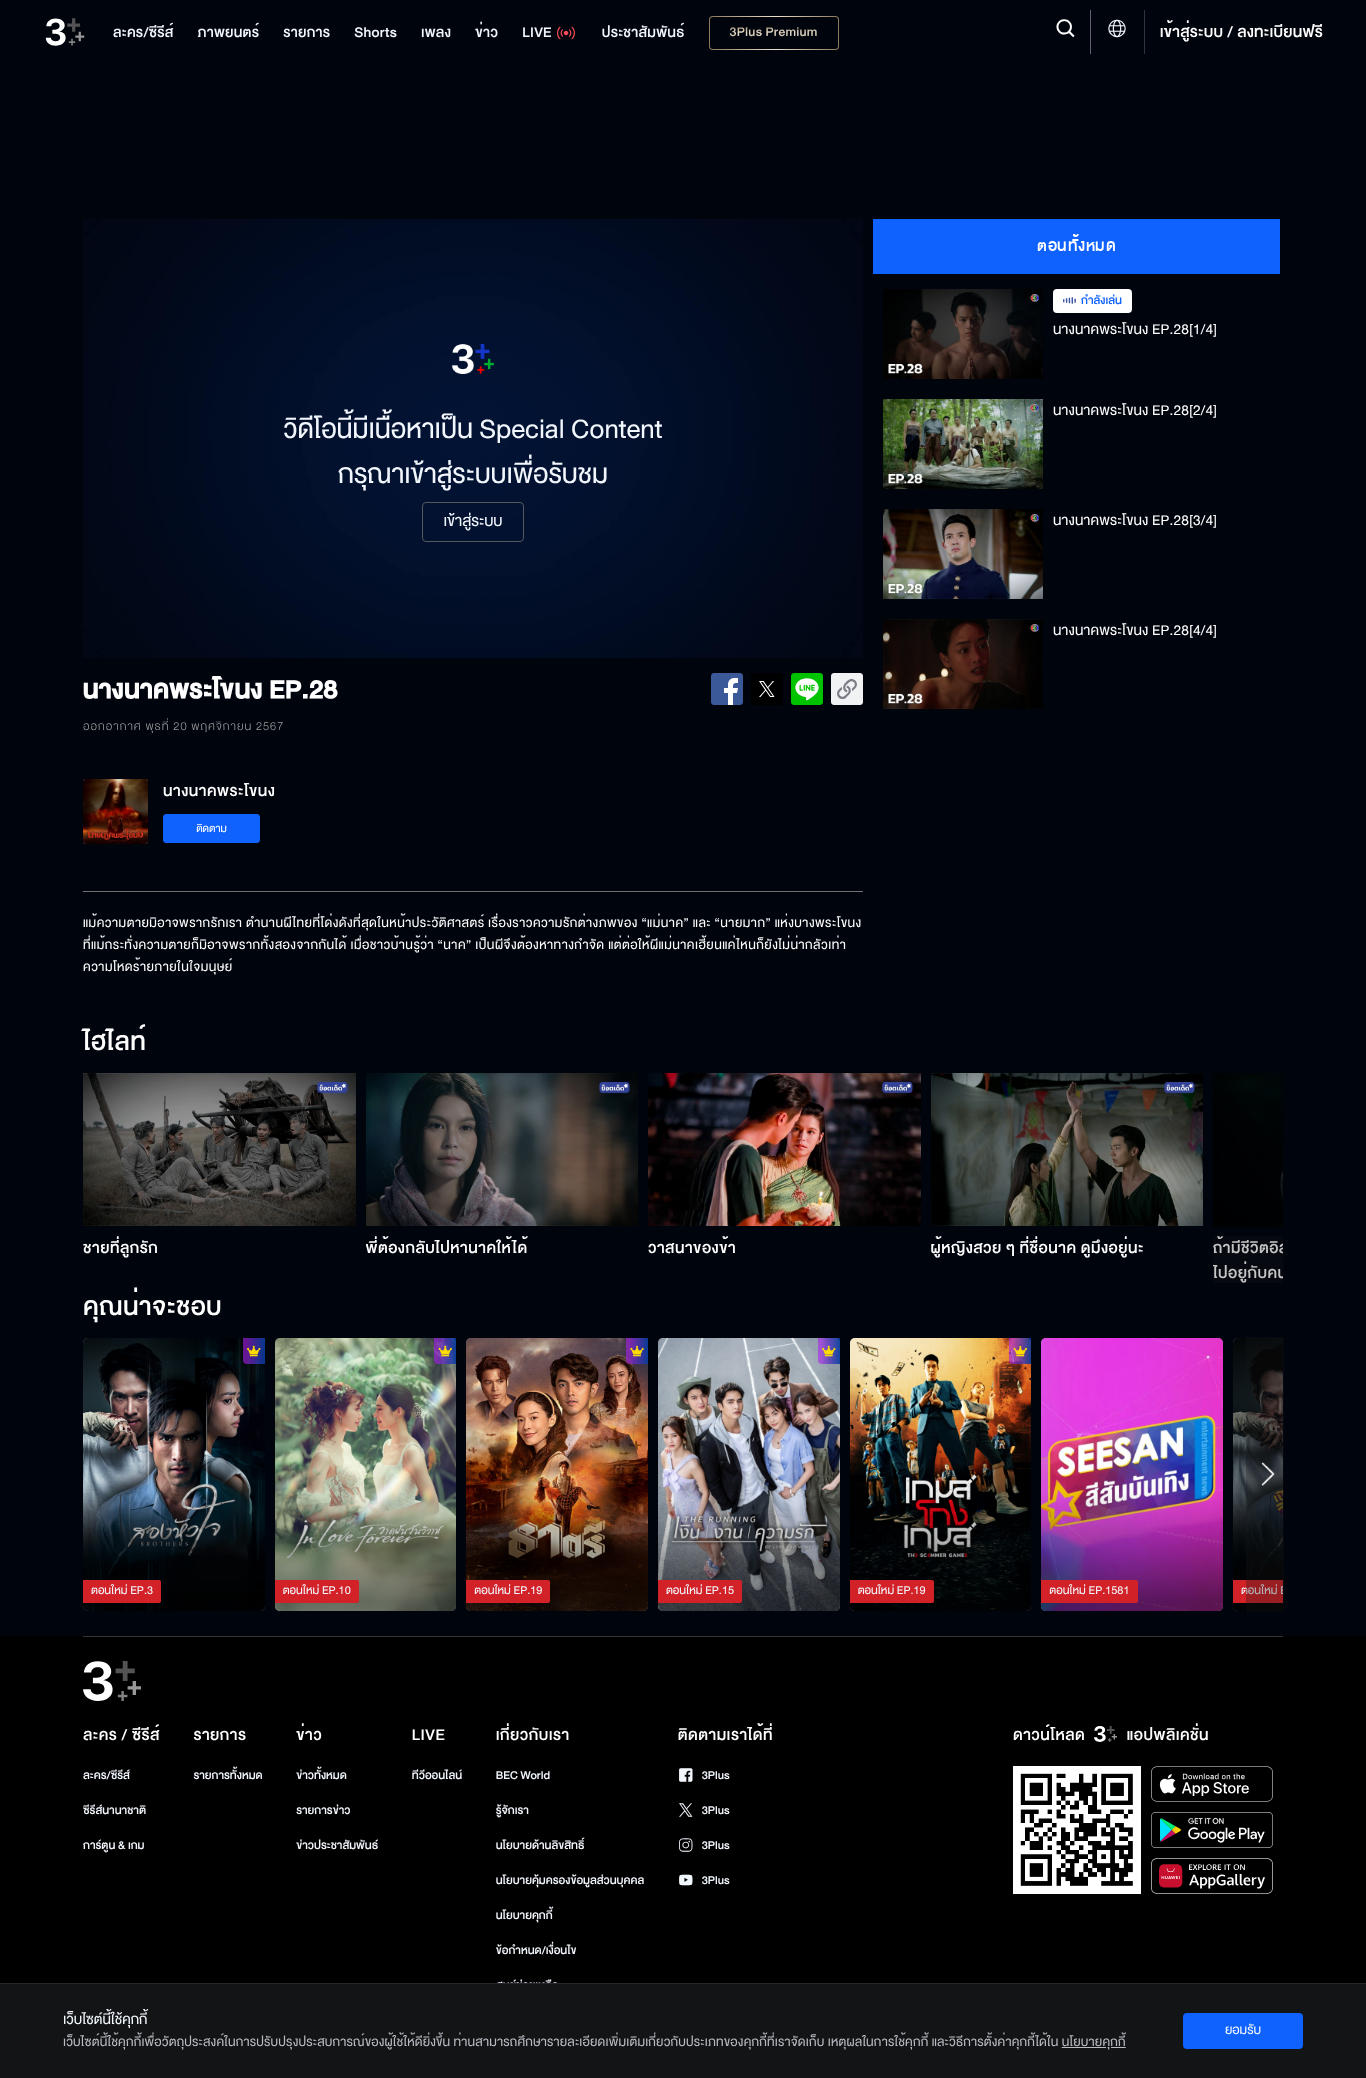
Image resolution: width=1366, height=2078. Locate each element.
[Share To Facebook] (727, 689)
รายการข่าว (323, 1810)
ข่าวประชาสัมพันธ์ (337, 1845)
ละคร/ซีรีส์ (106, 1775)
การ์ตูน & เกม (114, 1845)
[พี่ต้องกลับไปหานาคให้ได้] (502, 1149)
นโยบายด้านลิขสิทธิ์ (540, 1845)
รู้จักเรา (512, 1810)
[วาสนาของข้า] (784, 1149)
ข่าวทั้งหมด (321, 1775)
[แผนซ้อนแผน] (941, 1474)
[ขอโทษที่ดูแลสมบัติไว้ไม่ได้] (557, 1474)
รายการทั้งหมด (227, 1775)
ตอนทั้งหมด (1076, 246)
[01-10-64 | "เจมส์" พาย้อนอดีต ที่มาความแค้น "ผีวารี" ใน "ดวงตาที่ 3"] (1132, 1474)
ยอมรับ (1243, 2030)
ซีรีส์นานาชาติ (114, 1810)
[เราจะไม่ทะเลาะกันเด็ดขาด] (749, 1474)
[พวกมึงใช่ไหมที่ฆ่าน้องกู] (174, 1474)
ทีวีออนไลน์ (437, 1775)
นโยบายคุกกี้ (524, 1915)
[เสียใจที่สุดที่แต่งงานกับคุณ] (366, 1474)
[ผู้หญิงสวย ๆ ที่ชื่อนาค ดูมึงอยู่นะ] (1067, 1149)
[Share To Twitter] (767, 689)
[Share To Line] (807, 689)
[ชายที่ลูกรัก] (219, 1149)
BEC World (523, 1775)
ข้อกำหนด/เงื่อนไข (536, 1950)
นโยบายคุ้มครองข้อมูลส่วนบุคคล (570, 1880)
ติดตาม (211, 828)
